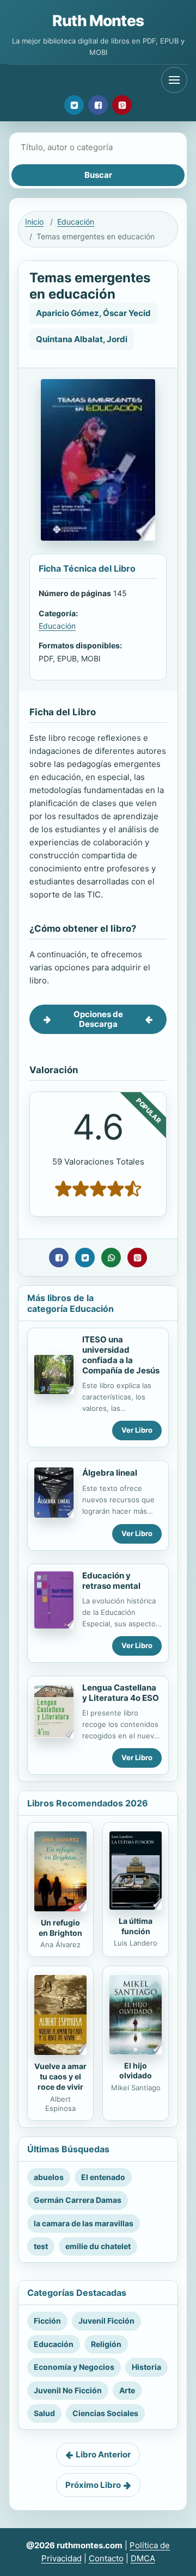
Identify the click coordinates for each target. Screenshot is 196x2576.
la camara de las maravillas (84, 2223)
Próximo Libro (93, 2485)
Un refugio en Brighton (60, 1928)
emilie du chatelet (98, 2246)
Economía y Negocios (74, 2367)
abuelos (49, 2177)
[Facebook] (98, 105)
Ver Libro (137, 1430)
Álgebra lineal (110, 1473)
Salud (44, 2413)
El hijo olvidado (136, 2071)
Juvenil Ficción (106, 2321)
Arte (127, 2390)
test (41, 2246)
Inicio (34, 222)
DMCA (143, 2558)
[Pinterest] (122, 105)
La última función (136, 1926)
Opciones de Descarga (98, 1019)
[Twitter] (74, 105)
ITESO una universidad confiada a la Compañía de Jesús (121, 1355)
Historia (146, 2367)
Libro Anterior (103, 2454)
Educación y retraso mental (111, 1581)
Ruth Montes (98, 21)
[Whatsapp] (111, 1258)
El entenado (103, 2177)
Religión (106, 2344)
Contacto (106, 2558)
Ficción (47, 2321)
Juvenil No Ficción (68, 2390)
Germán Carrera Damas (78, 2200)
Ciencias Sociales (105, 2413)
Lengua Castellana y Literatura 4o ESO (121, 1693)
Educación (76, 222)
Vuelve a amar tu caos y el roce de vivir (60, 2076)
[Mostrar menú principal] (174, 80)
